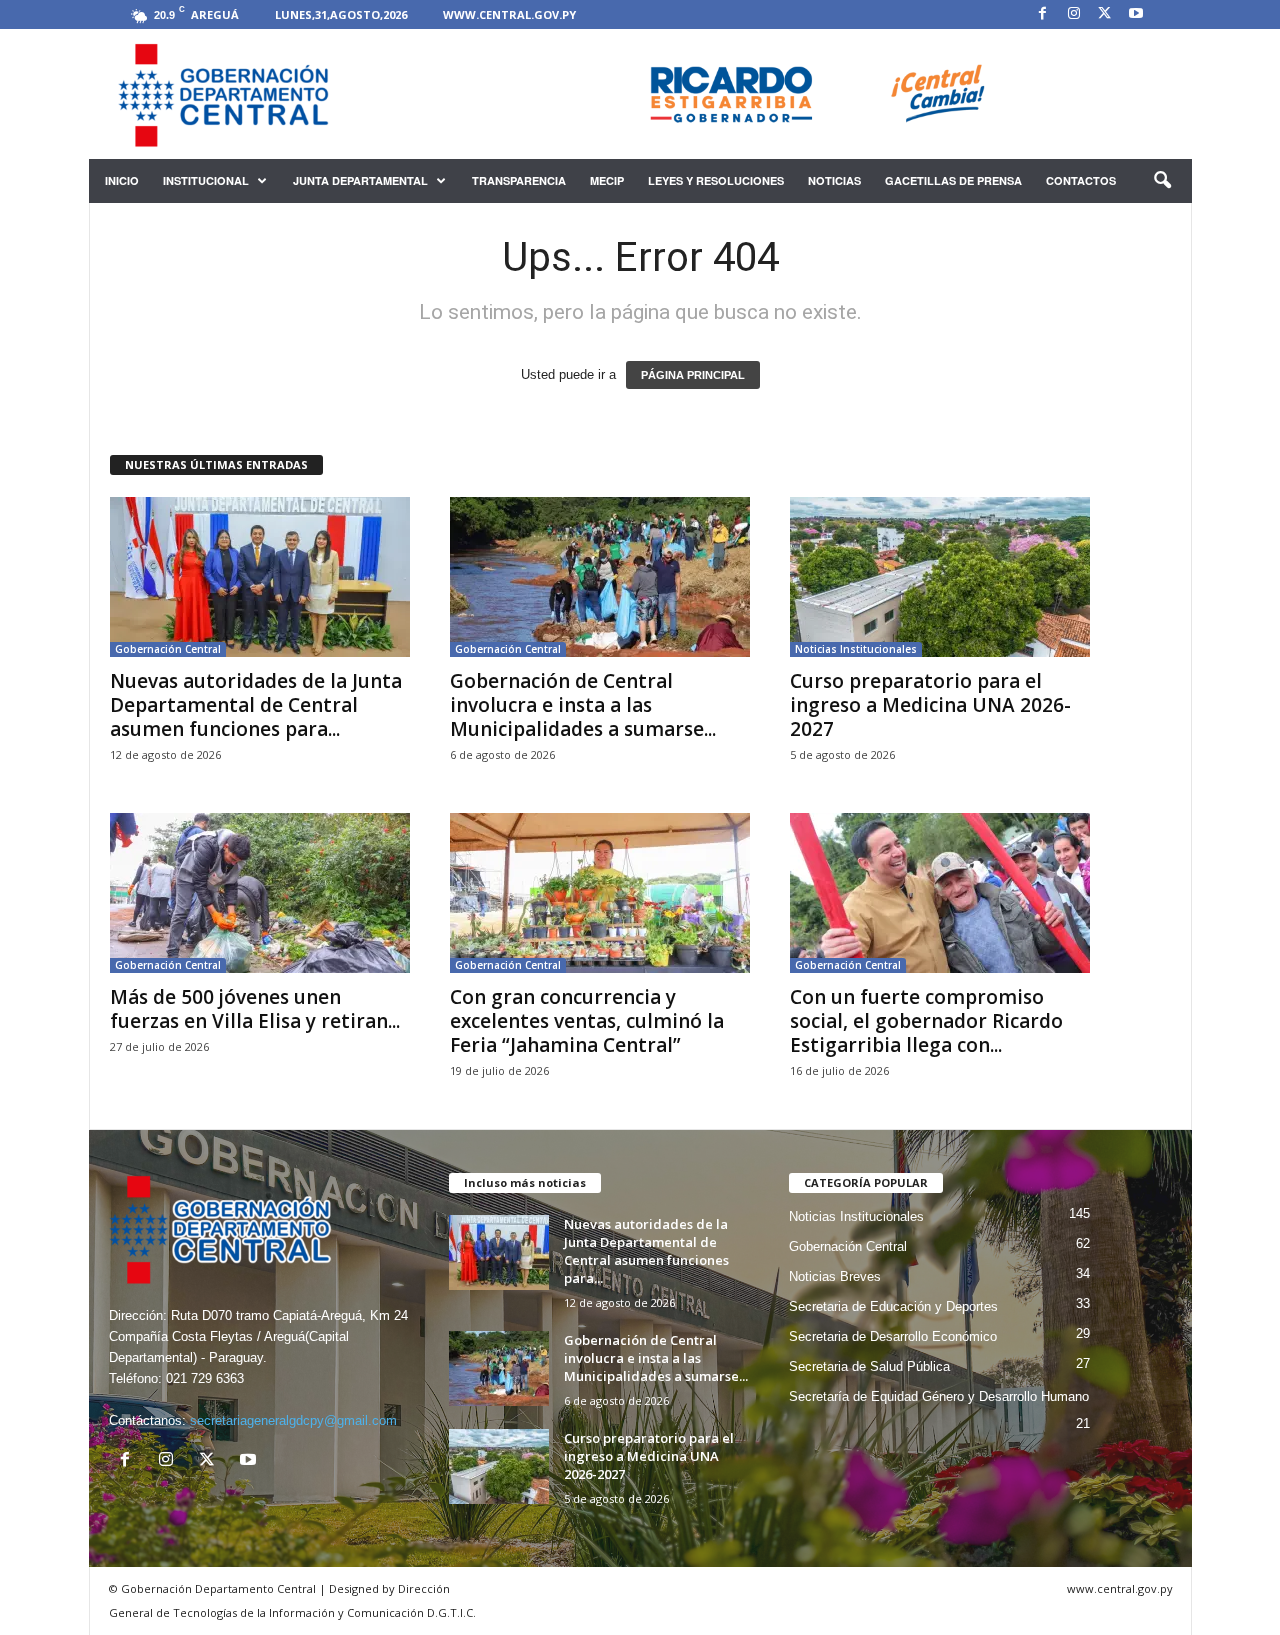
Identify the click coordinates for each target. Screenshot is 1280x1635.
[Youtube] (1136, 14)
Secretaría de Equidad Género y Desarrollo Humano (939, 1396)
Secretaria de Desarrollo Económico (893, 1336)
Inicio (122, 180)
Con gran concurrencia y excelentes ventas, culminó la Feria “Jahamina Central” (587, 1021)
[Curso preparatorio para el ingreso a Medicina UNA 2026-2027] (940, 577)
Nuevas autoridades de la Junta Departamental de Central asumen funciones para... (256, 705)
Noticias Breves (835, 1276)
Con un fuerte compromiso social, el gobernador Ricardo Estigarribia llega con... (926, 1021)
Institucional (206, 180)
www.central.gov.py (509, 14)
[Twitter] (1105, 14)
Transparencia (519, 180)
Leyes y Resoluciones (716, 180)
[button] (1162, 181)
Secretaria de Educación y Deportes (893, 1306)
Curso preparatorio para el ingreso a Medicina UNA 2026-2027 (930, 705)
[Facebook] (1043, 14)
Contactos (1081, 180)
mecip (607, 180)
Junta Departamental (360, 180)
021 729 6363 (205, 1378)
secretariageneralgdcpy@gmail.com (293, 1420)
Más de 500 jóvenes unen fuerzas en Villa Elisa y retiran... (255, 1009)
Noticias (834, 180)
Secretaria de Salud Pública (869, 1366)
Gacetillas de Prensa (953, 180)
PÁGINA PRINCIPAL (693, 375)
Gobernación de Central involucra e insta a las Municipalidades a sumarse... (583, 705)
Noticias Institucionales (856, 649)
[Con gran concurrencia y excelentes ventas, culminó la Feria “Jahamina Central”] (600, 893)
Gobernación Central (168, 649)
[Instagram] (1074, 14)
